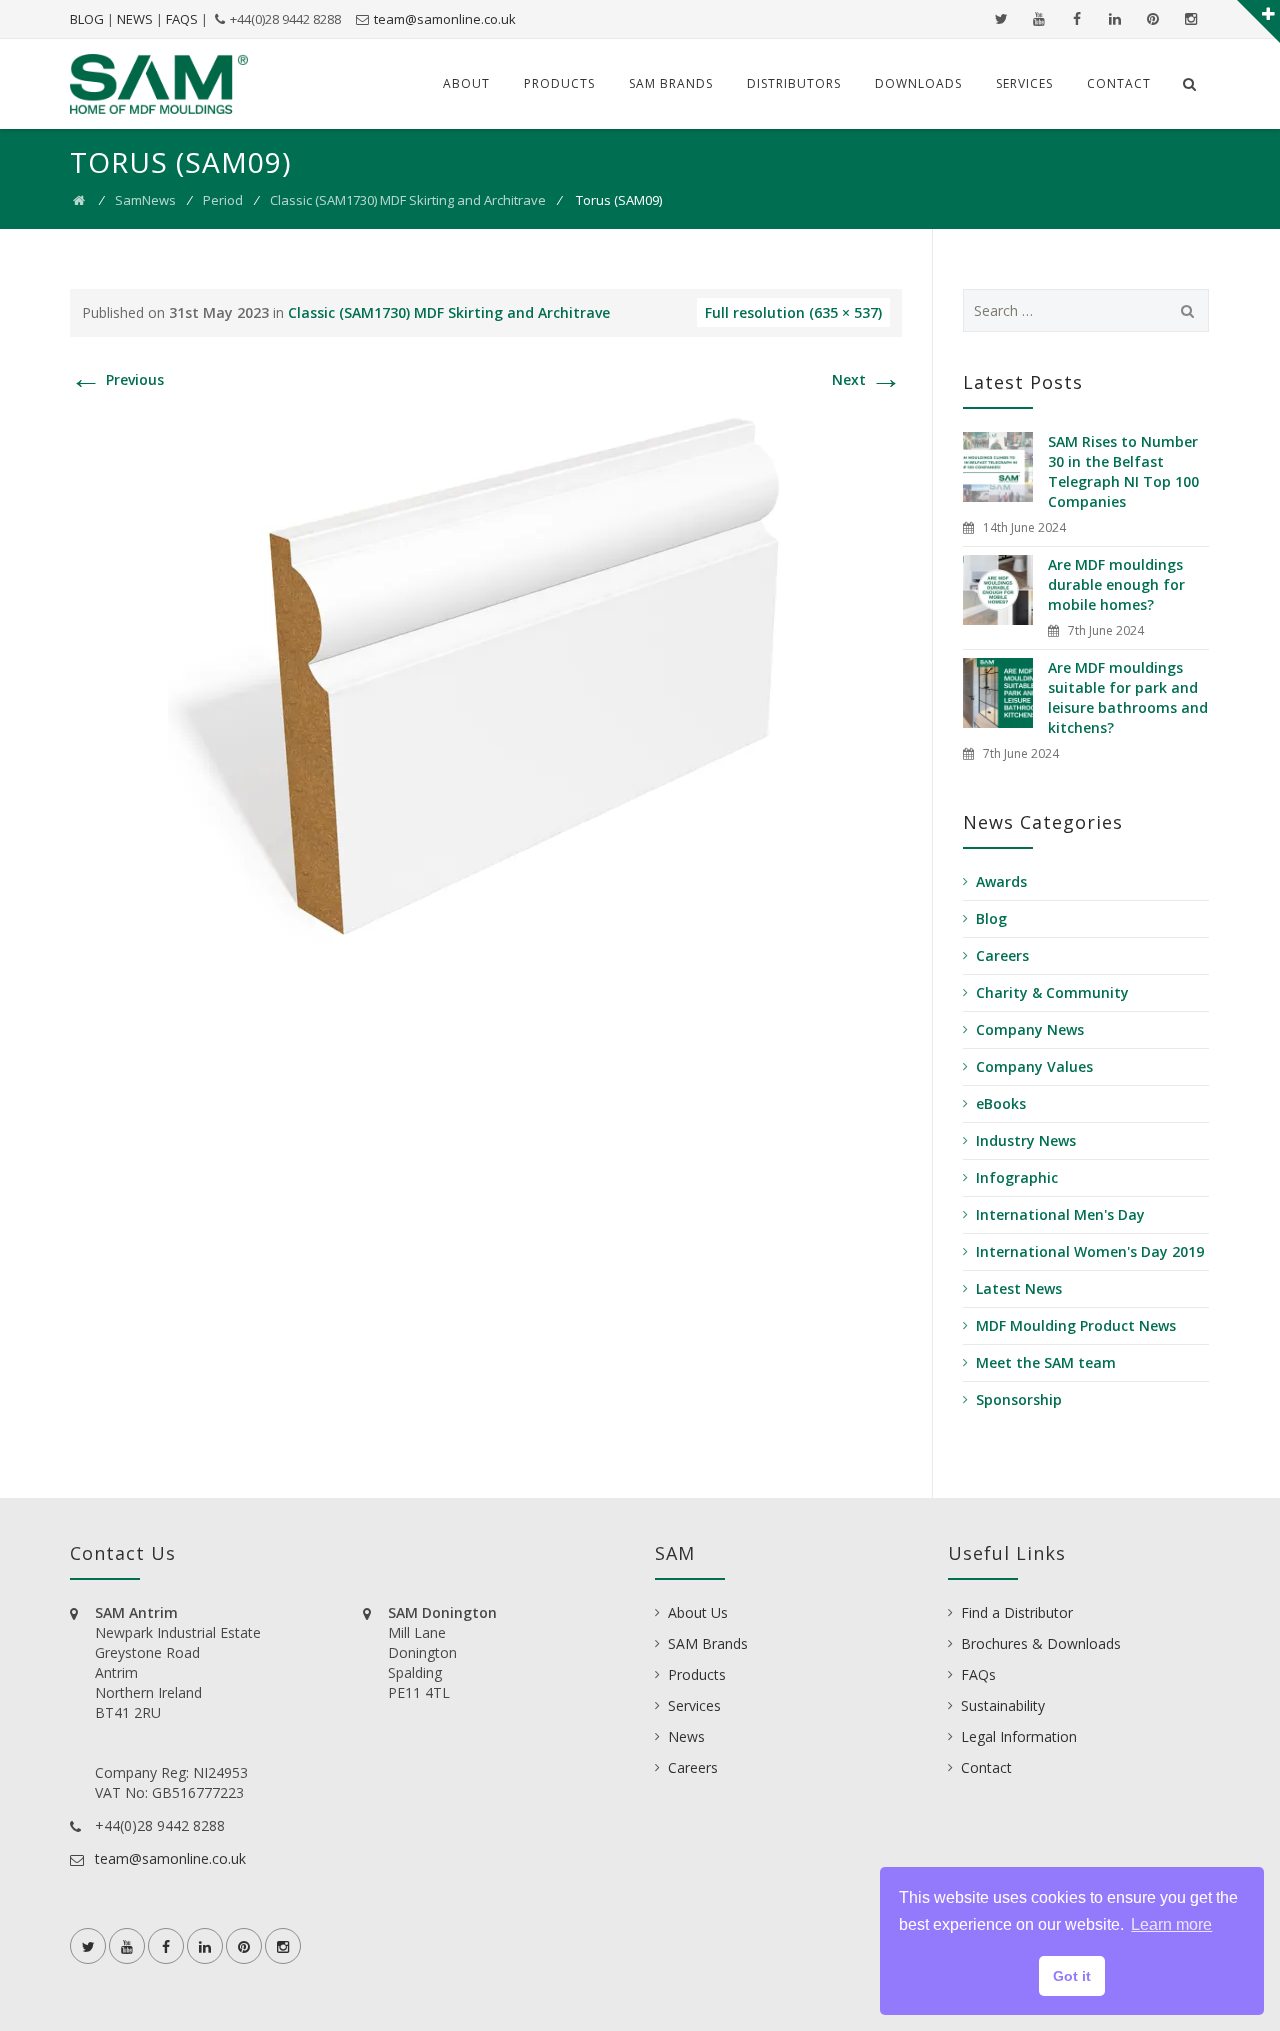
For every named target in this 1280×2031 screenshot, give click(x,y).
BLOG (87, 19)
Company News (1030, 1029)
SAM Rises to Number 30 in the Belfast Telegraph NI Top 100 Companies (1123, 471)
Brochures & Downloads (1041, 1643)
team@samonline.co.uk (445, 19)
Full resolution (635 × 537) (793, 312)
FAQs (978, 1674)
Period (223, 200)
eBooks (1001, 1103)
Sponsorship (1019, 1399)
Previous (117, 379)
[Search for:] (1086, 310)
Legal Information (1019, 1736)
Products (559, 83)
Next (867, 379)
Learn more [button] (1171, 1924)
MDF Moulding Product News (1076, 1325)
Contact (1119, 83)
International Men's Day (1060, 1214)
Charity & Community (1052, 992)
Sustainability (1003, 1705)
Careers (1002, 955)
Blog (991, 918)
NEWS (135, 19)
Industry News (1026, 1140)
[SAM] (159, 84)
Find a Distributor (1017, 1612)
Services (1024, 83)
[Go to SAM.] (79, 200)
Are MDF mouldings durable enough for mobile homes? (1116, 584)
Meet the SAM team (1046, 1362)
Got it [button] (1072, 1976)
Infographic (1017, 1177)
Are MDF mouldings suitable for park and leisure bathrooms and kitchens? (1128, 697)
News (686, 1736)
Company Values (1034, 1066)
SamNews (145, 200)
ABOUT (466, 83)
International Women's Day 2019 (1090, 1251)
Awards (1001, 881)
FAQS (182, 19)
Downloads (918, 83)
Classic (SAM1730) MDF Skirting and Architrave (408, 200)
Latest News (1019, 1288)
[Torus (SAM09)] (485, 673)
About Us (698, 1612)
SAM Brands (671, 83)
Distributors (794, 83)
